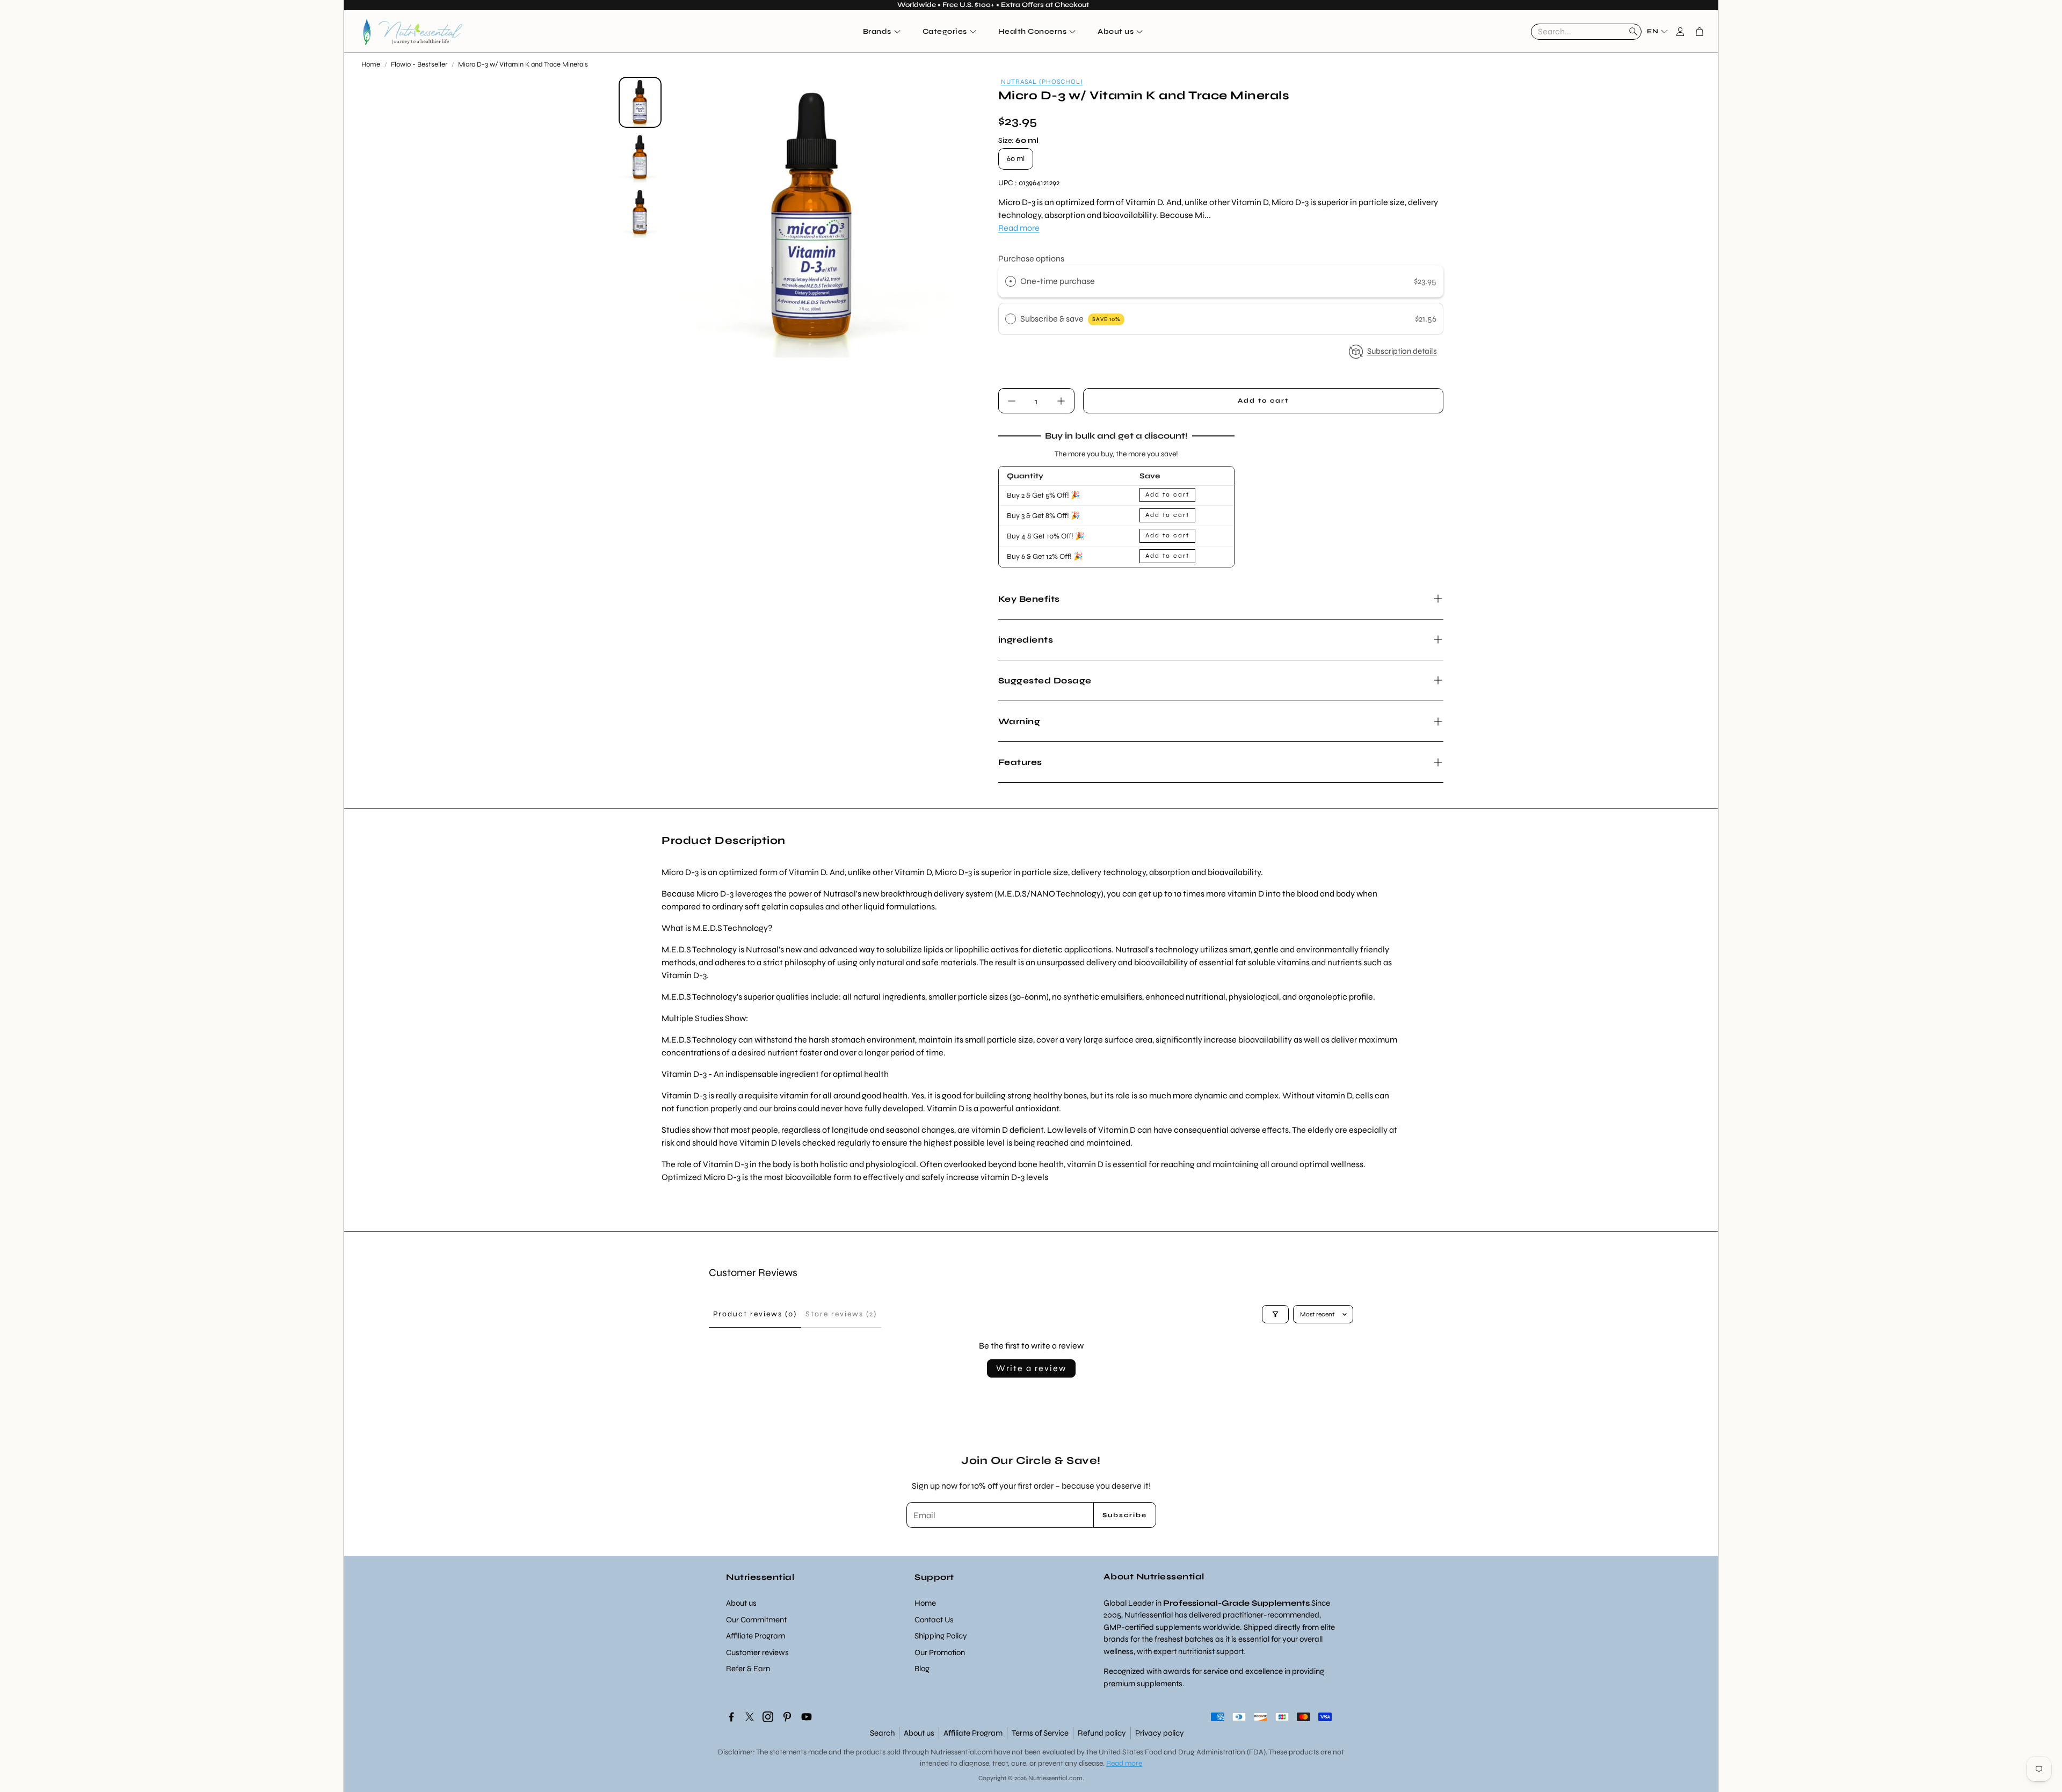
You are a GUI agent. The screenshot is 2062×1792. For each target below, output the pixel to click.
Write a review (1031, 1368)
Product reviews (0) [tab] (755, 1314)
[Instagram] (768, 1717)
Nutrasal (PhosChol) (1042, 82)
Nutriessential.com (961, 1752)
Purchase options (1031, 258)
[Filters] (1275, 1314)
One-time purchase (1058, 281)
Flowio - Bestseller (419, 64)
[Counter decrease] (1012, 401)
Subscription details (1402, 351)
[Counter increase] (1061, 401)
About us (919, 1733)
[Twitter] (750, 1717)
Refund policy (1102, 1733)
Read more (1019, 228)
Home (371, 64)
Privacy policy (1160, 1733)
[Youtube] (807, 1717)
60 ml (1016, 159)
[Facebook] (731, 1717)
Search (882, 1733)
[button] (1586, 32)
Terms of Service (1040, 1733)
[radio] (1011, 281)
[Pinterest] (787, 1717)
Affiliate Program (973, 1733)
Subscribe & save (1070, 319)
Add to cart (1167, 494)
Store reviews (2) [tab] (841, 1314)
